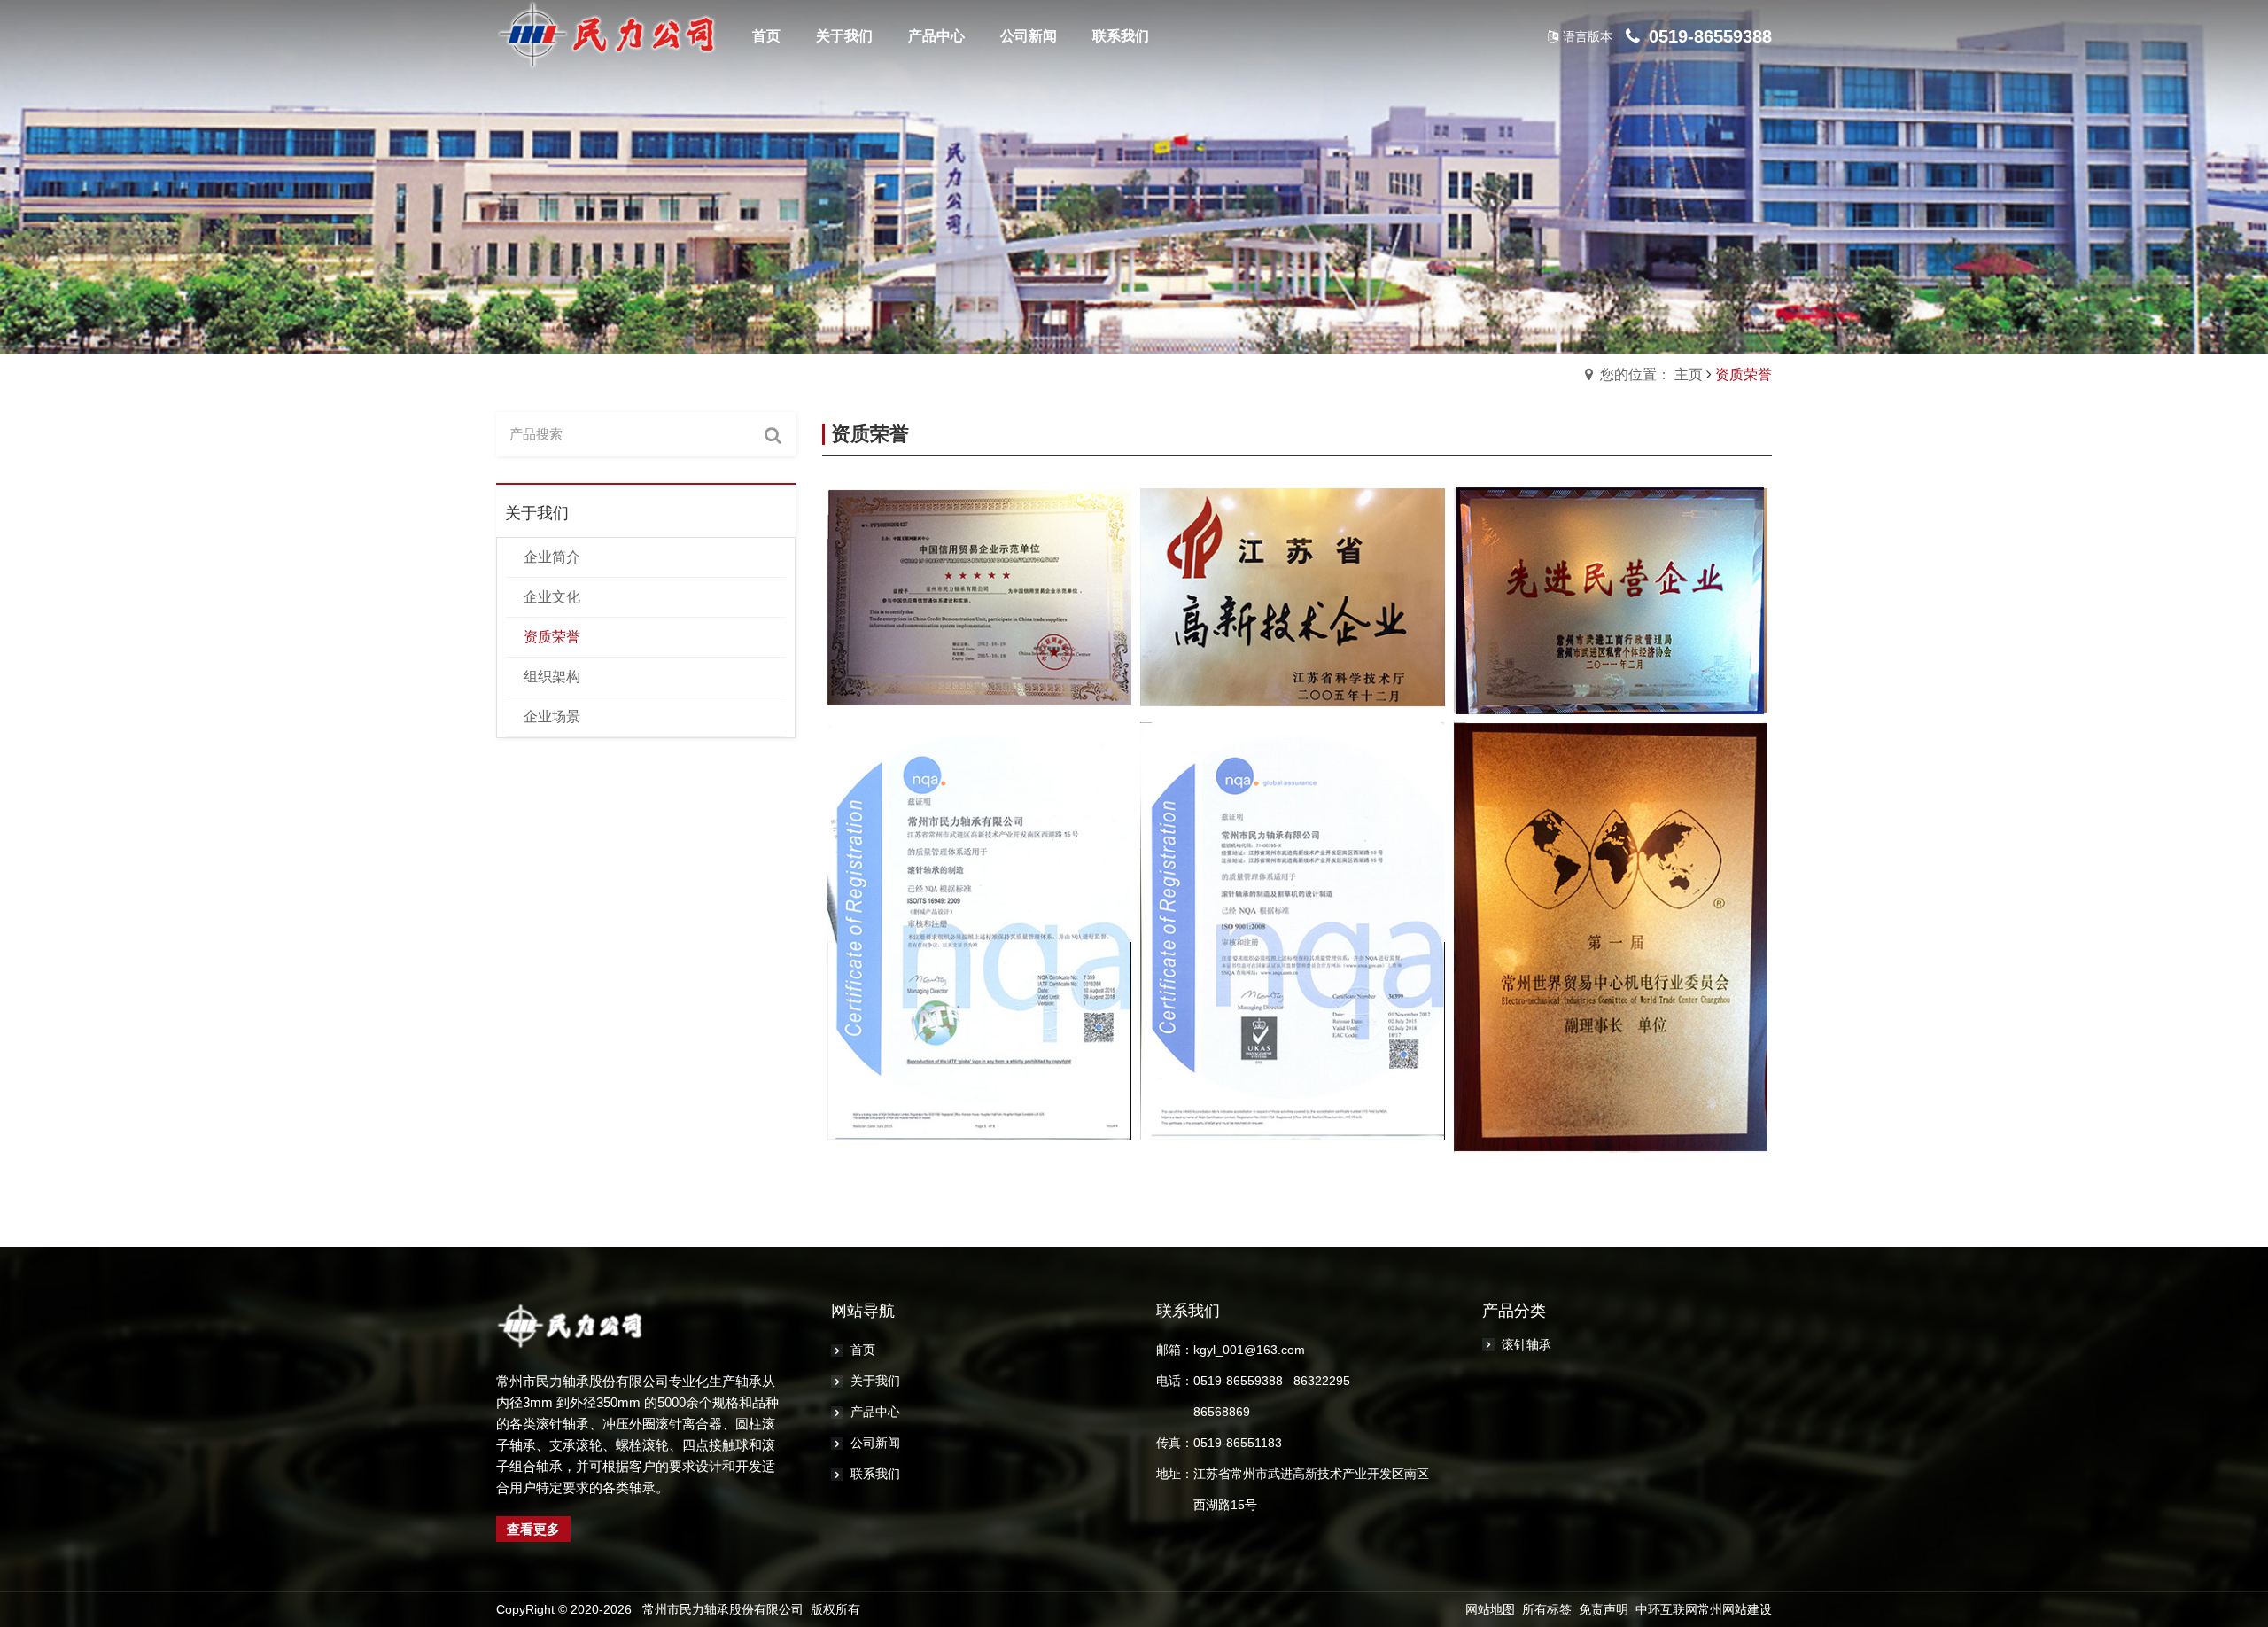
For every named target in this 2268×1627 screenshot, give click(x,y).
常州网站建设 (1735, 1609)
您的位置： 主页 (1651, 374)
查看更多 (533, 1529)
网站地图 (1490, 1609)
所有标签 (1547, 1609)
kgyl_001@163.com (1249, 1350)
